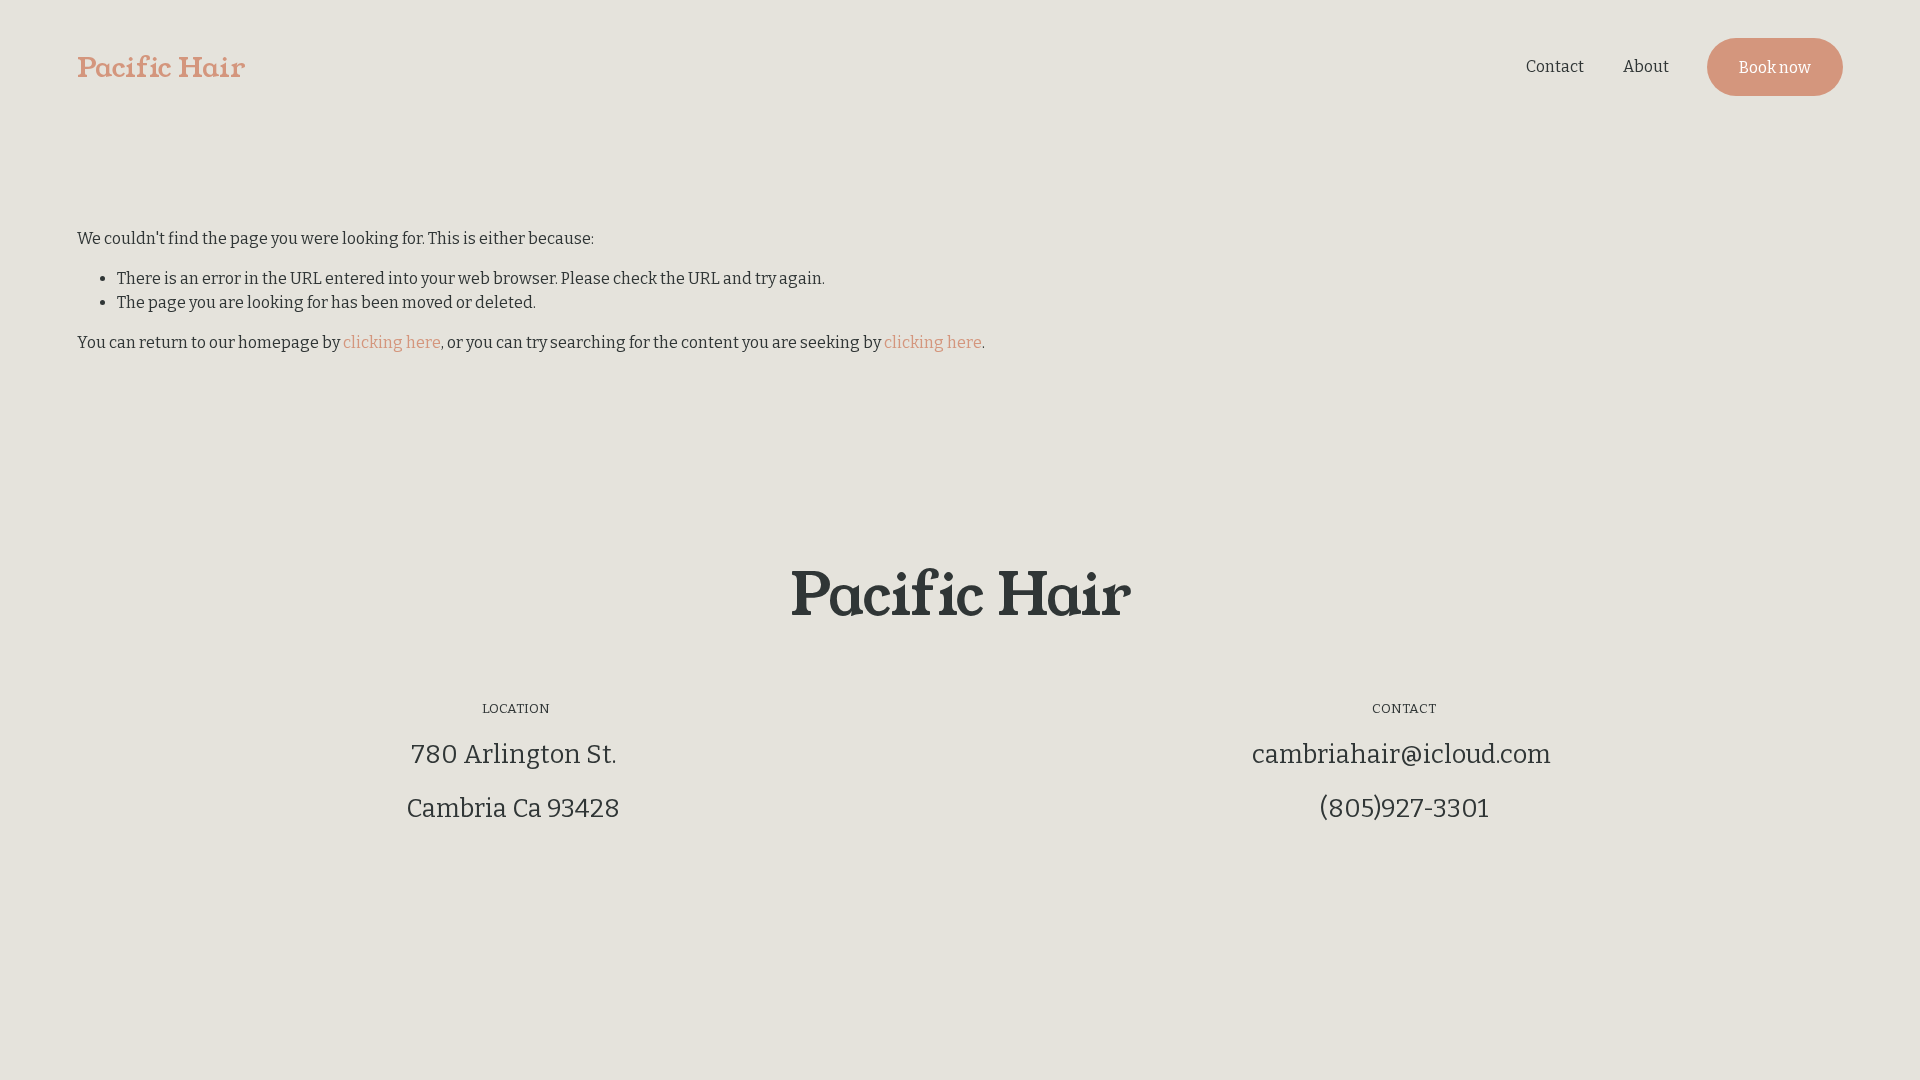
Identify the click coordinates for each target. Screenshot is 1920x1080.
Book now (1775, 67)
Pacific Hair (161, 67)
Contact (1555, 66)
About (1646, 66)
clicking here (392, 342)
